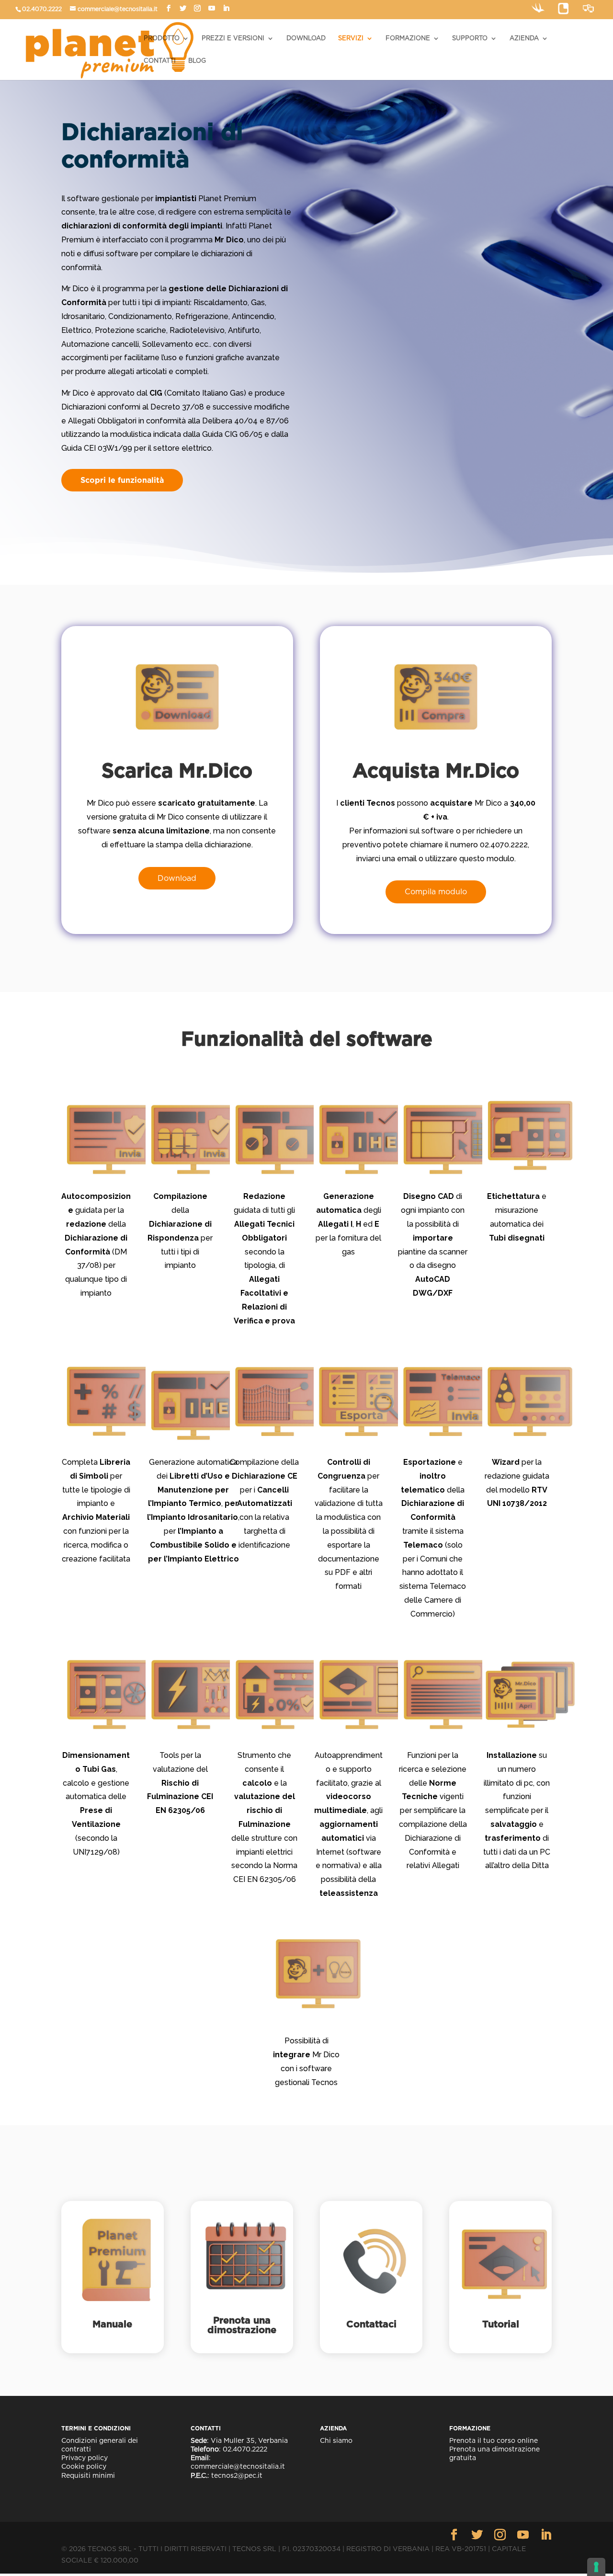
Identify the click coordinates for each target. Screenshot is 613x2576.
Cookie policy (84, 2466)
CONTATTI (160, 61)
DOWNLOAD (306, 38)
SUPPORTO (470, 38)
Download (177, 878)
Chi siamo (336, 2440)
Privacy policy (85, 2458)
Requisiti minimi (88, 2475)
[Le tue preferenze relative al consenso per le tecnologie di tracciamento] (596, 2567)
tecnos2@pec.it (237, 2475)
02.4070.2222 (42, 9)
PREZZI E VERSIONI (233, 38)
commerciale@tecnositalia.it (118, 9)
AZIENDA (524, 38)
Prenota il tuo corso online (494, 2440)
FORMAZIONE (408, 38)
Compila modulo (436, 892)
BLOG (197, 61)
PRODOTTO (162, 38)
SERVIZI (351, 38)
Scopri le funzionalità (122, 480)
